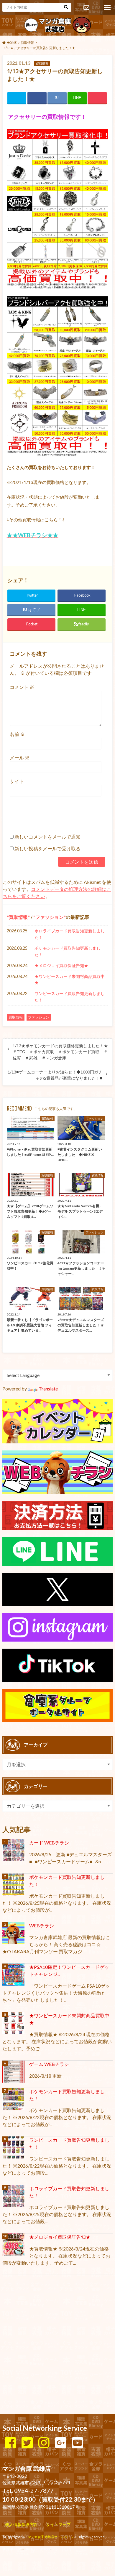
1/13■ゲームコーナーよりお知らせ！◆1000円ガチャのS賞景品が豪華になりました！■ (55, 1075)
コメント (22, 687)
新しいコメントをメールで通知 (47, 837)
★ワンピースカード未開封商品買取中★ (70, 980)
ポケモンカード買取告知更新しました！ (68, 951)
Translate (48, 1389)
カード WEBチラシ (49, 1843)
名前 (17, 734)
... (51, 2549)
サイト (17, 781)
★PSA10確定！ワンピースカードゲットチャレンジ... (69, 1970)
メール (20, 758)
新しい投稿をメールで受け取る (47, 848)
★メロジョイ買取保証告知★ (61, 965)
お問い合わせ (86, 8)
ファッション (50, 917)
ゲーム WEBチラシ (49, 2064)
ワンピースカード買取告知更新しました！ (70, 997)
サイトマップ (58, 2524)
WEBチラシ (42, 1925)
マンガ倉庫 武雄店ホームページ (51, 2537)
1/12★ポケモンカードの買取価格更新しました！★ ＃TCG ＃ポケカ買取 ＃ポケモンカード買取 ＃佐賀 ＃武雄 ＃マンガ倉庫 (60, 1052)
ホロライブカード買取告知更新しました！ (70, 934)
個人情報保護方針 (22, 2524)
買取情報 (18, 917)
